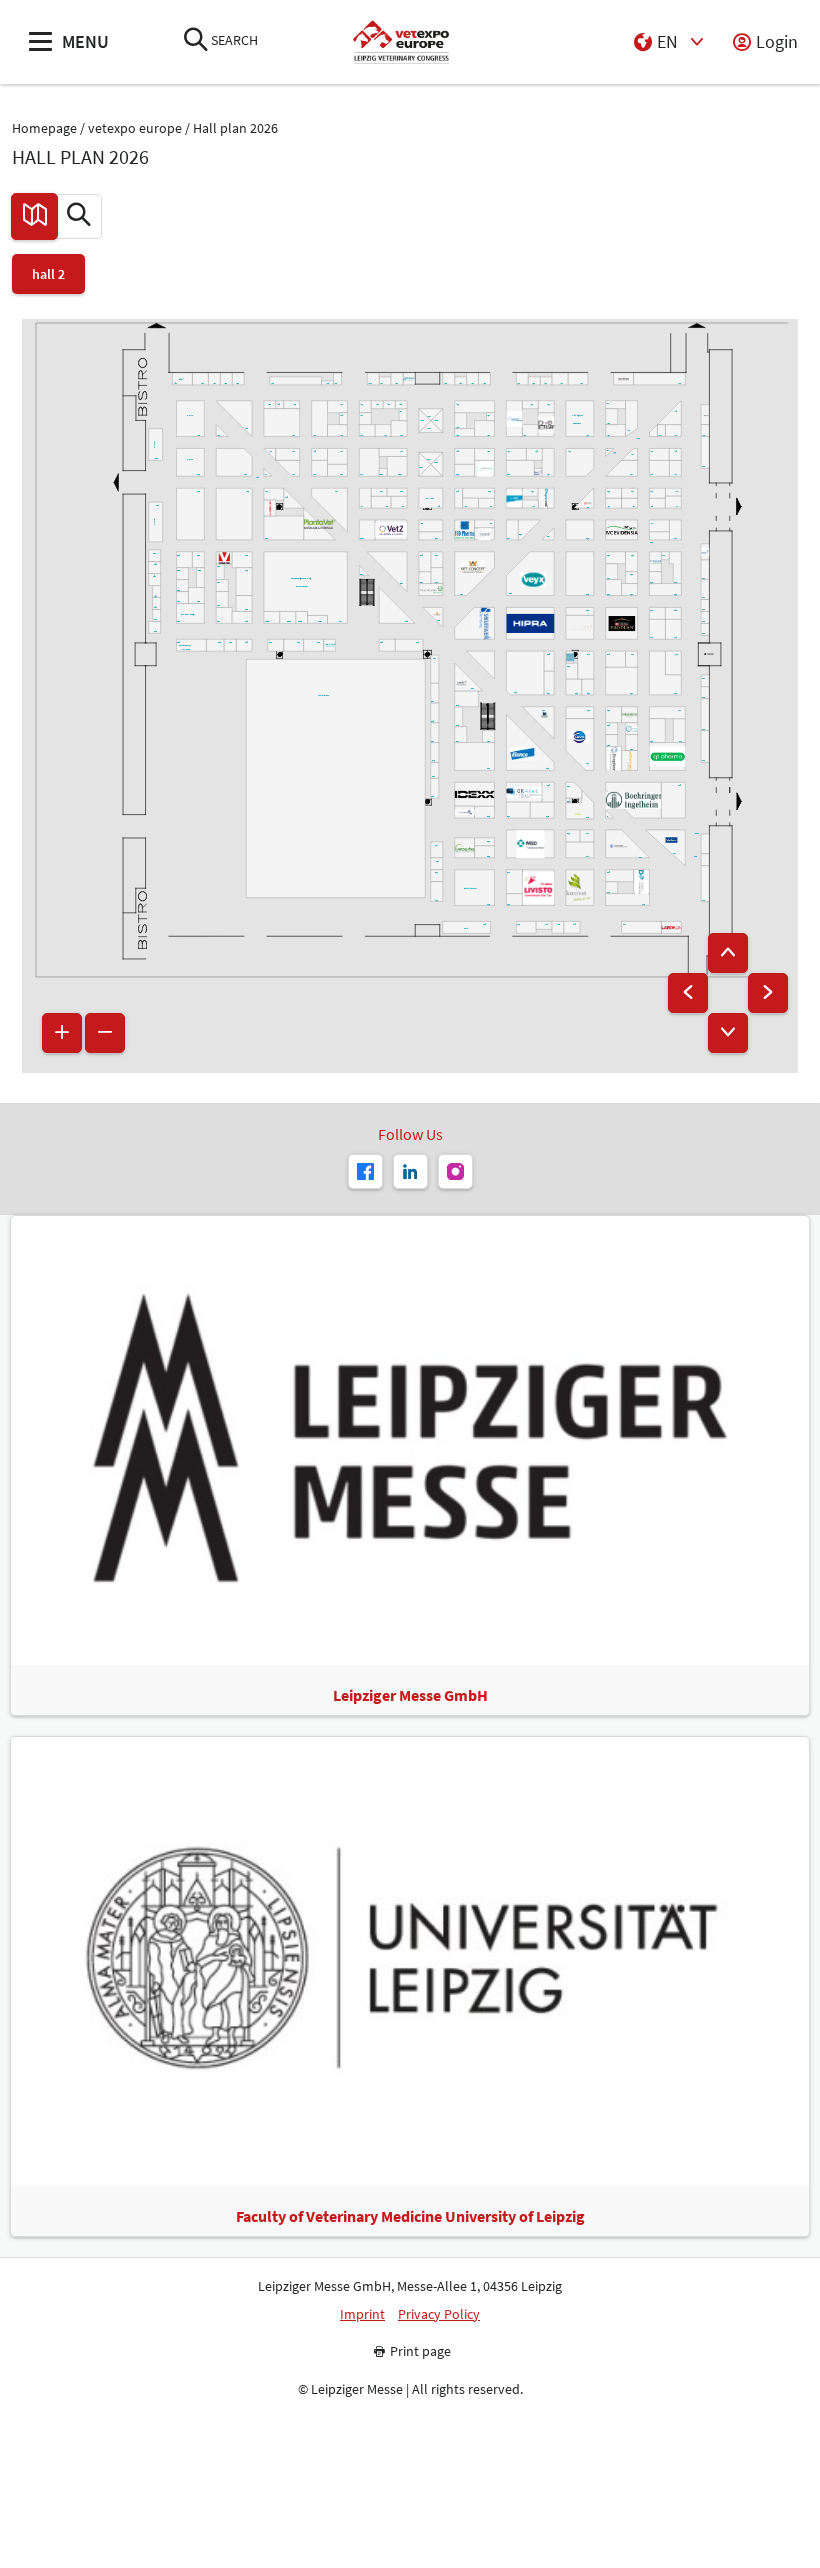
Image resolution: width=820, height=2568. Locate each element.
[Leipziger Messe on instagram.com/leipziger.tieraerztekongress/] (455, 1171)
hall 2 (48, 274)
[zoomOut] (105, 1033)
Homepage (44, 128)
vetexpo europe (135, 128)
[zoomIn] (62, 1033)
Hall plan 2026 (235, 128)
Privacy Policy (439, 2314)
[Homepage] (400, 42)
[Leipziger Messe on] (410, 1171)
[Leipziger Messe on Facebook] (365, 1171)
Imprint (362, 2314)
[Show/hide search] (196, 41)
